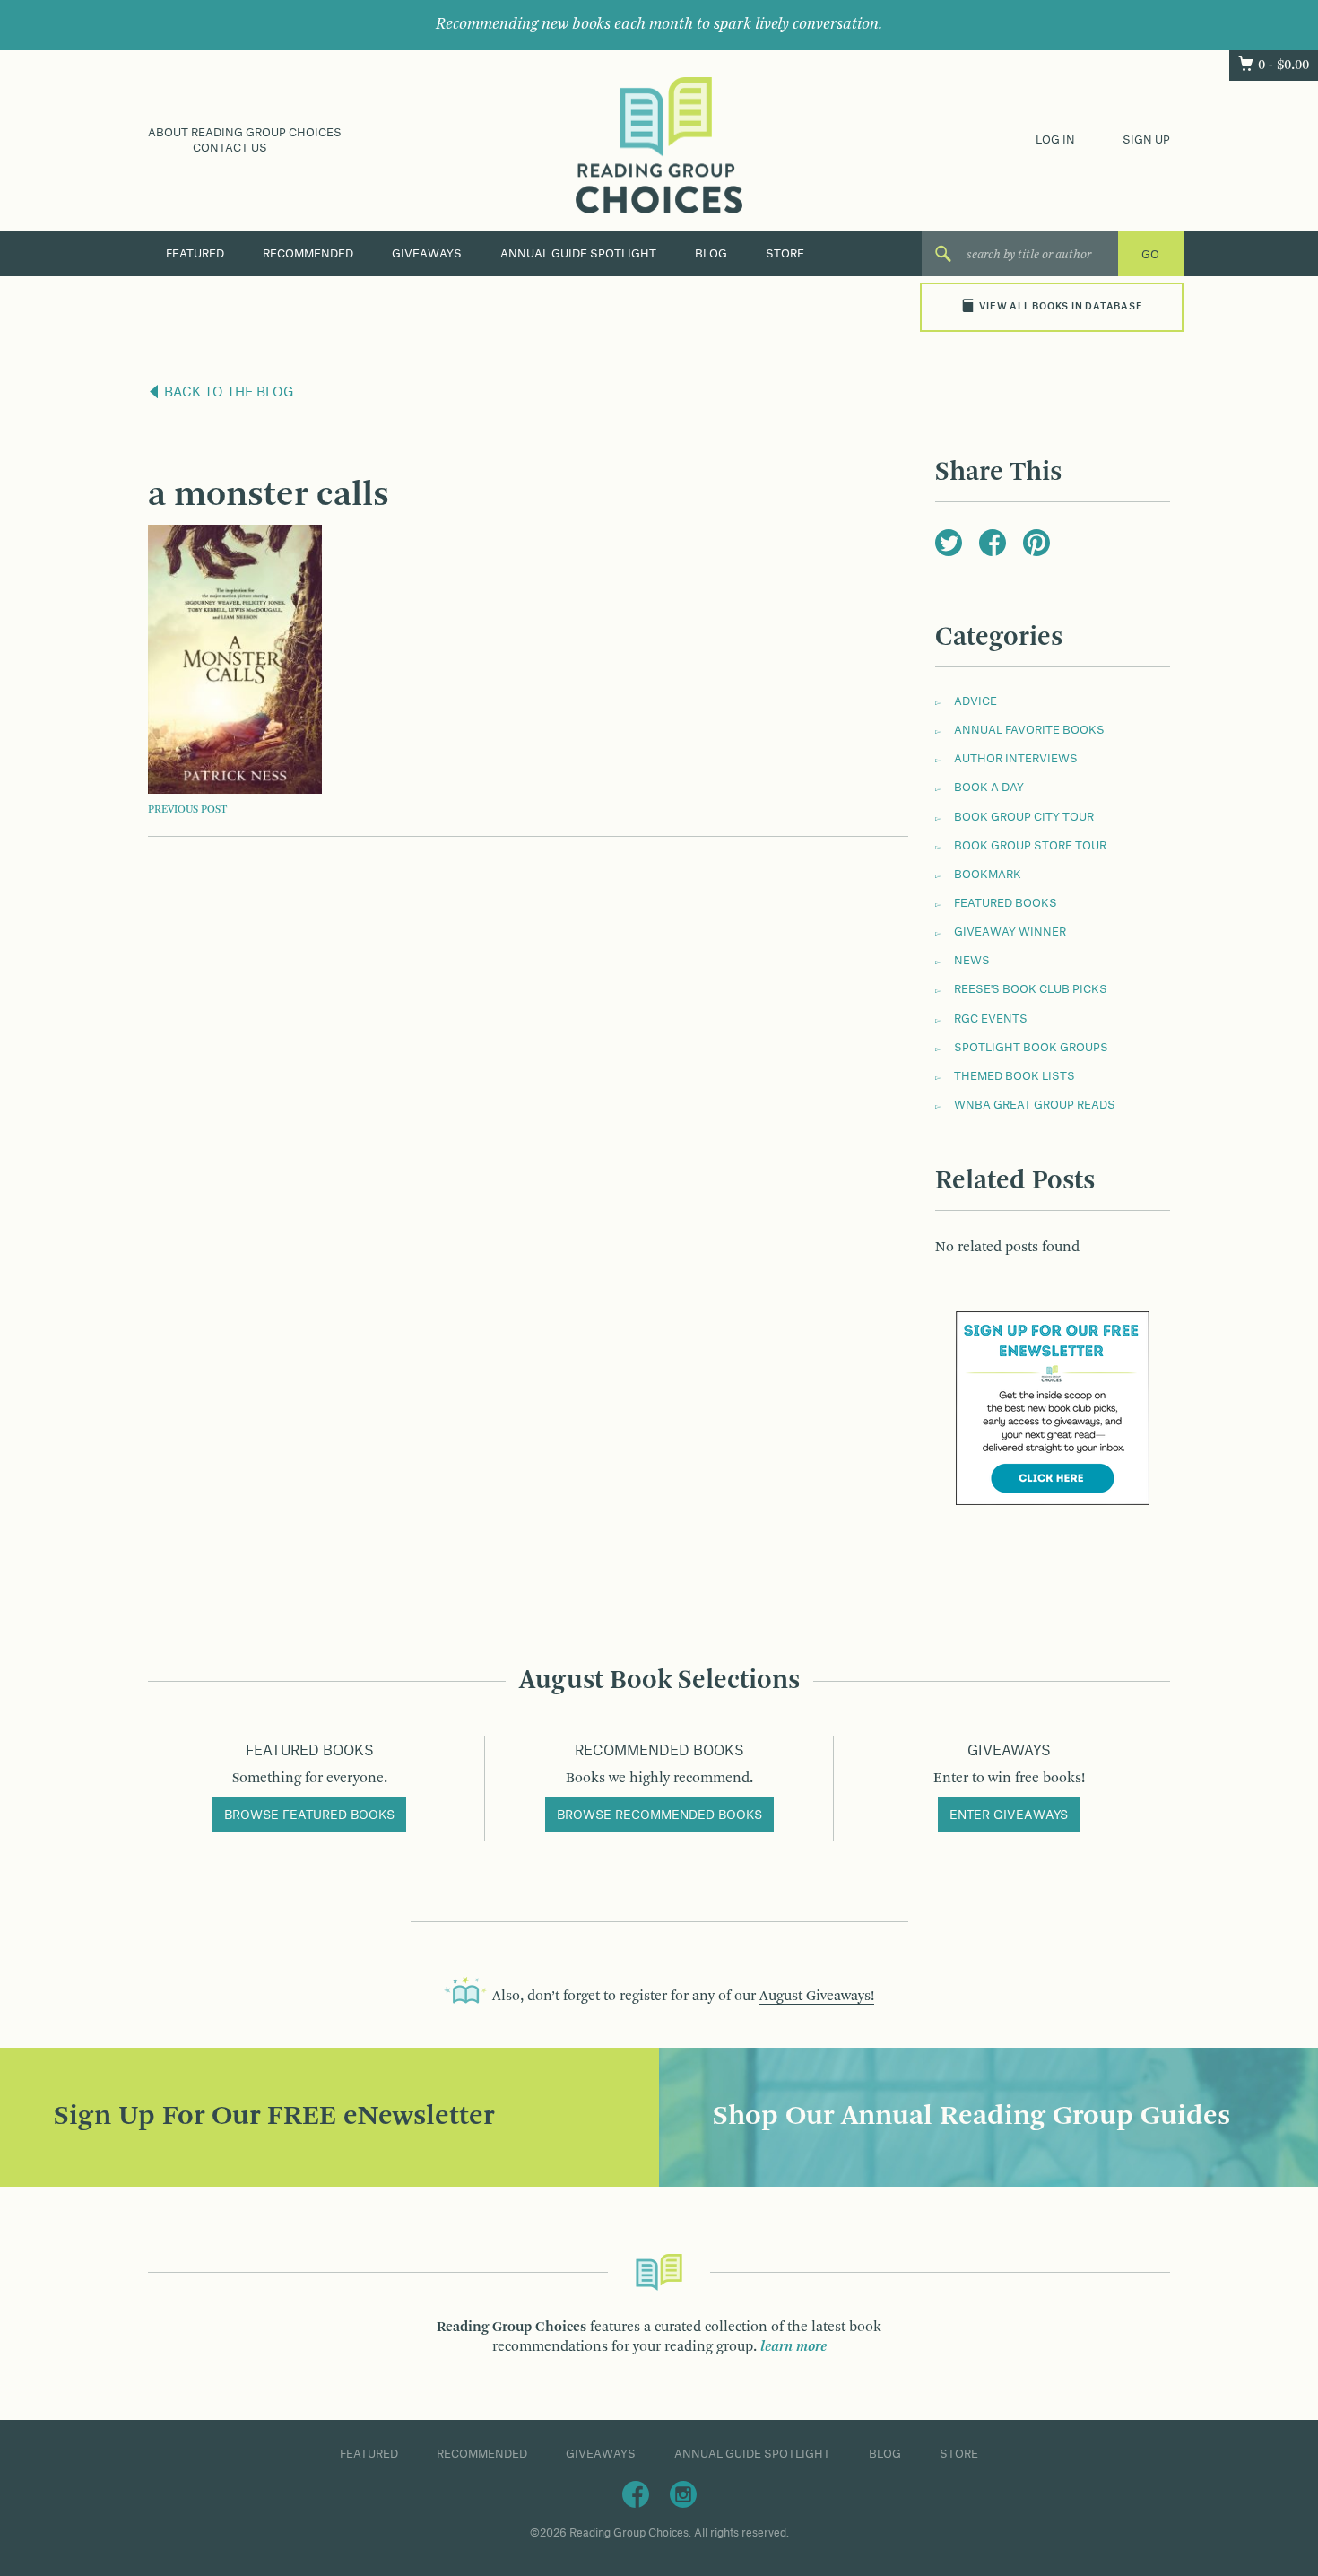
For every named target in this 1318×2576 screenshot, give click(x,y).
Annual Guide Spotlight (578, 254)
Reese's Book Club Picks (1031, 989)
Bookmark (988, 875)
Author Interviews (1016, 759)
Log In (1055, 140)
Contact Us (230, 148)
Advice (975, 701)
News (972, 961)
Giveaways (427, 254)
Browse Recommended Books (659, 1815)
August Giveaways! (817, 1997)
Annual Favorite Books (1029, 730)
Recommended (308, 254)
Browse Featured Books (309, 1815)
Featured (195, 254)
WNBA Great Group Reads (1035, 1105)
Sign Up (1146, 140)
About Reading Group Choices (245, 133)
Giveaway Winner (1010, 932)
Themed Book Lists (1015, 1076)
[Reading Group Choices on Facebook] (636, 2493)
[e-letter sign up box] (1053, 1408)
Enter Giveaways (1009, 1815)
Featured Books (1006, 903)
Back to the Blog (227, 393)
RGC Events (991, 1019)
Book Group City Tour (1024, 817)
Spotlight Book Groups (1031, 1048)
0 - (1283, 65)
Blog (711, 254)
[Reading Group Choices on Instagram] (683, 2493)
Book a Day (989, 788)
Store (785, 254)
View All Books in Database (1061, 307)
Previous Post (187, 810)
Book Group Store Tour (1030, 846)
